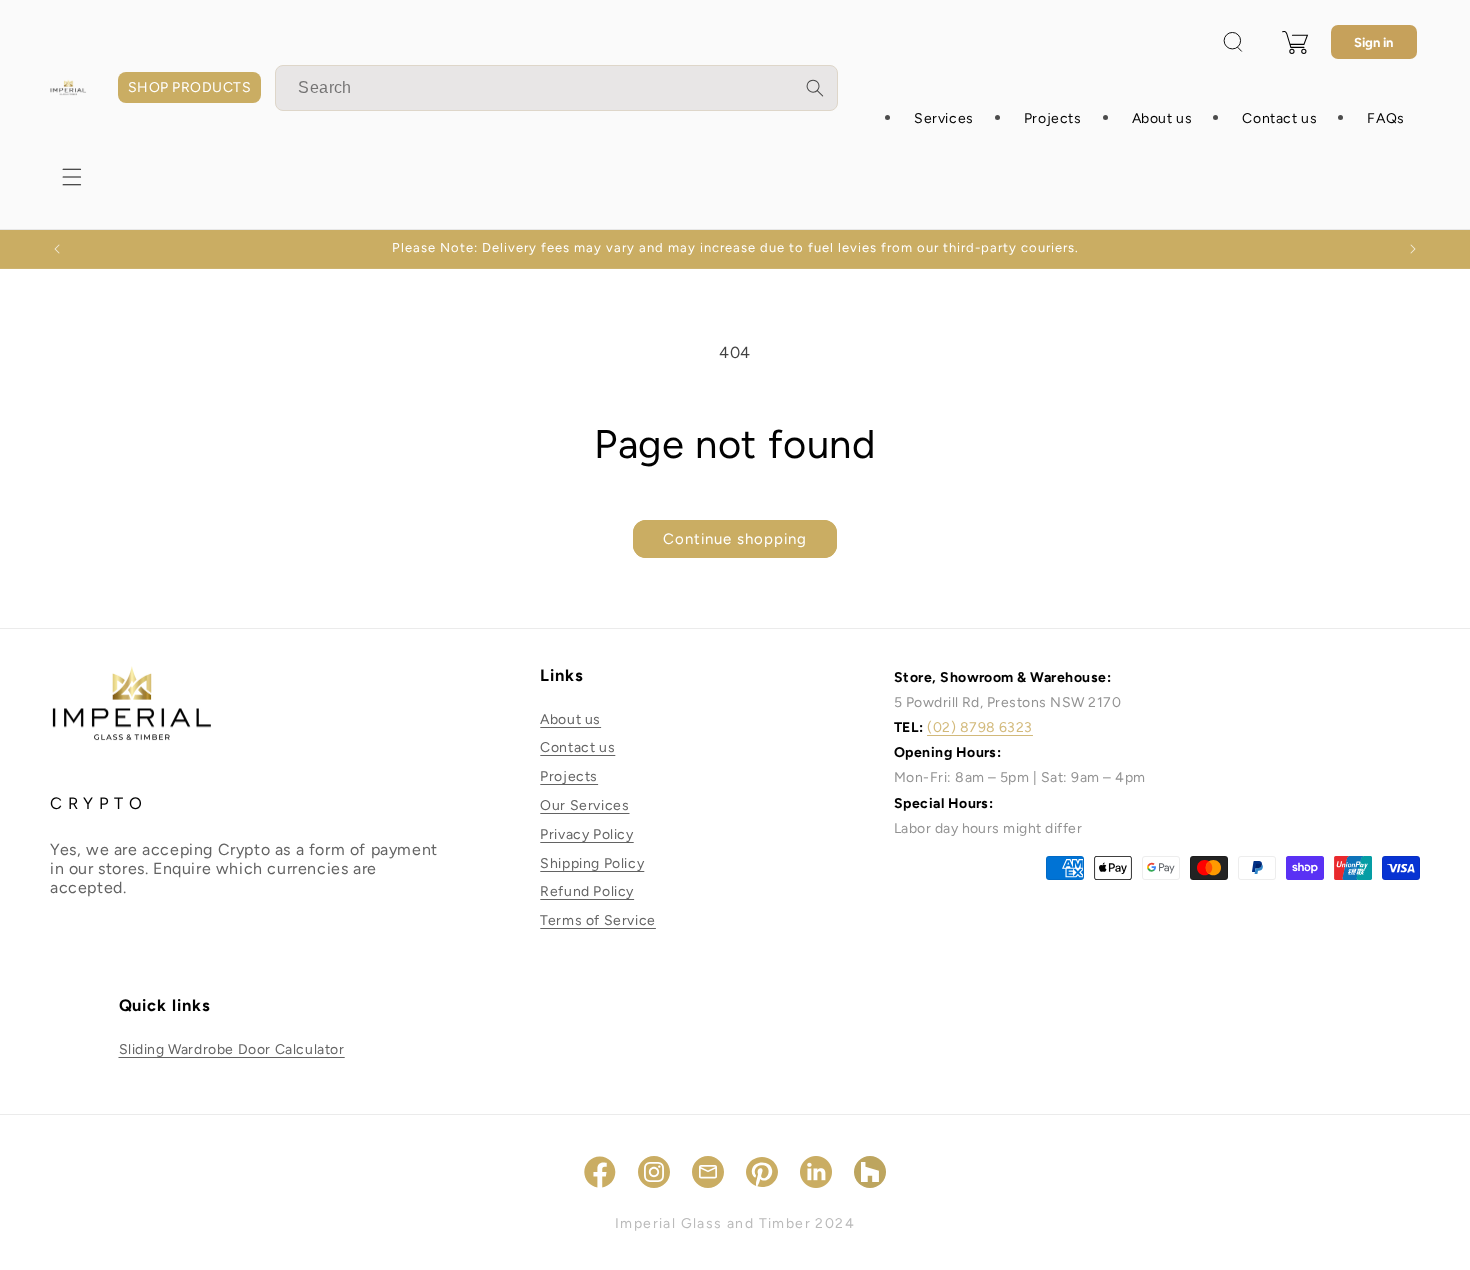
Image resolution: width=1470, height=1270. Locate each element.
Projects (569, 776)
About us (570, 719)
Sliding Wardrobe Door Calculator (232, 1049)
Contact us (577, 747)
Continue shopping (735, 539)
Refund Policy (587, 891)
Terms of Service (598, 920)
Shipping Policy (592, 863)
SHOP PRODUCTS (189, 87)
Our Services (584, 805)
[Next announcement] (1413, 249)
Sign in (1373, 42)
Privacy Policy (586, 834)
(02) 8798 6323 (980, 727)
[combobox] (556, 88)
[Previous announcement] (57, 249)
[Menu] (72, 177)
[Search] (815, 88)
